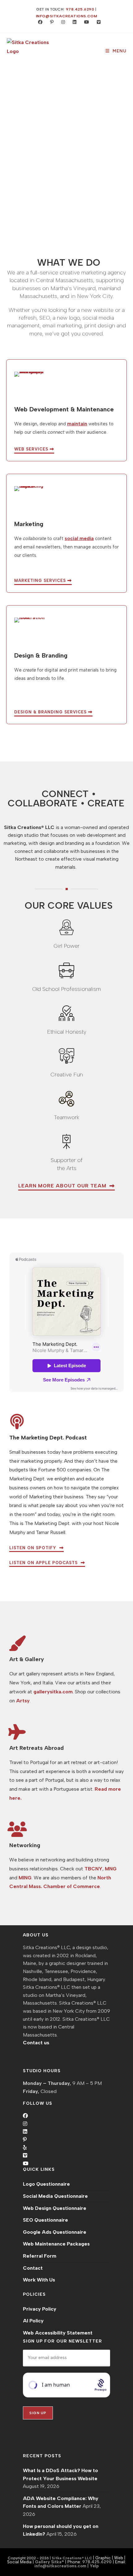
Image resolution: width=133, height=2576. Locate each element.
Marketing (29, 524)
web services (32, 449)
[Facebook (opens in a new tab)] (39, 22)
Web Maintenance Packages (56, 2244)
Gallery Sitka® (49, 2562)
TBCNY (93, 1869)
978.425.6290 (80, 9)
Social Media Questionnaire (55, 2196)
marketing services (41, 581)
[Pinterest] (25, 2140)
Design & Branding (41, 655)
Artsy (23, 1701)
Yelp (94, 2566)
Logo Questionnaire (46, 2184)
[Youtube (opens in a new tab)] (85, 22)
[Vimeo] (25, 2155)
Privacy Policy (40, 2309)
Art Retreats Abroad (36, 1748)
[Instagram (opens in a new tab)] (62, 22)
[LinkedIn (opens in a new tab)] (73, 22)
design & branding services (51, 712)
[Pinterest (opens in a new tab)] (50, 22)
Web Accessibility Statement (58, 2333)
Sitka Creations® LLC (72, 2558)
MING (25, 1878)
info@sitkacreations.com (67, 16)
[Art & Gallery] (17, 1643)
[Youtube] (26, 2164)
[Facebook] (25, 2116)
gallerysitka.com (53, 1692)
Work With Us (39, 2280)
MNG (111, 1869)
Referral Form (40, 2256)
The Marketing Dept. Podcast (48, 1438)
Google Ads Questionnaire (55, 2232)
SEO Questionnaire (45, 2220)
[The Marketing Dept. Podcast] (17, 1421)
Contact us (36, 2043)
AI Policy (33, 2321)
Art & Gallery (27, 1659)
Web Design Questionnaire (55, 2208)
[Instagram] (25, 2124)
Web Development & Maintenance (64, 409)
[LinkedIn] (25, 2132)
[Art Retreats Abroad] (17, 1732)
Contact (33, 2268)
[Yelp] (25, 2148)
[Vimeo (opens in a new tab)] (96, 22)
